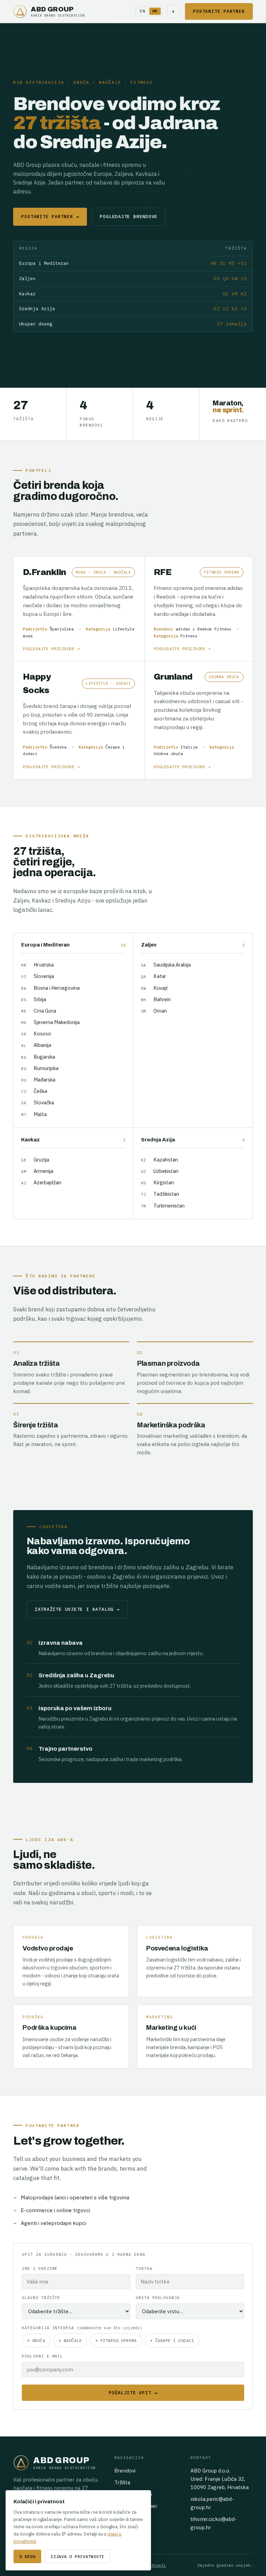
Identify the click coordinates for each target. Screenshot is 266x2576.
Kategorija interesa (82, 2328)
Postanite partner (219, 11)
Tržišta (122, 2482)
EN (143, 11)
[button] (79, 609)
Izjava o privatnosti (77, 2556)
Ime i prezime (40, 2268)
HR (155, 11)
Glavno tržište (41, 2297)
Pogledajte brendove (129, 217)
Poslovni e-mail (42, 2356)
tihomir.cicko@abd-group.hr (214, 2523)
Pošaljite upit (133, 2393)
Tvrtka (144, 2268)
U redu (27, 2556)
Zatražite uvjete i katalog (77, 1609)
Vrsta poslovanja (158, 2297)
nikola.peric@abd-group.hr (212, 2503)
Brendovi (125, 2471)
